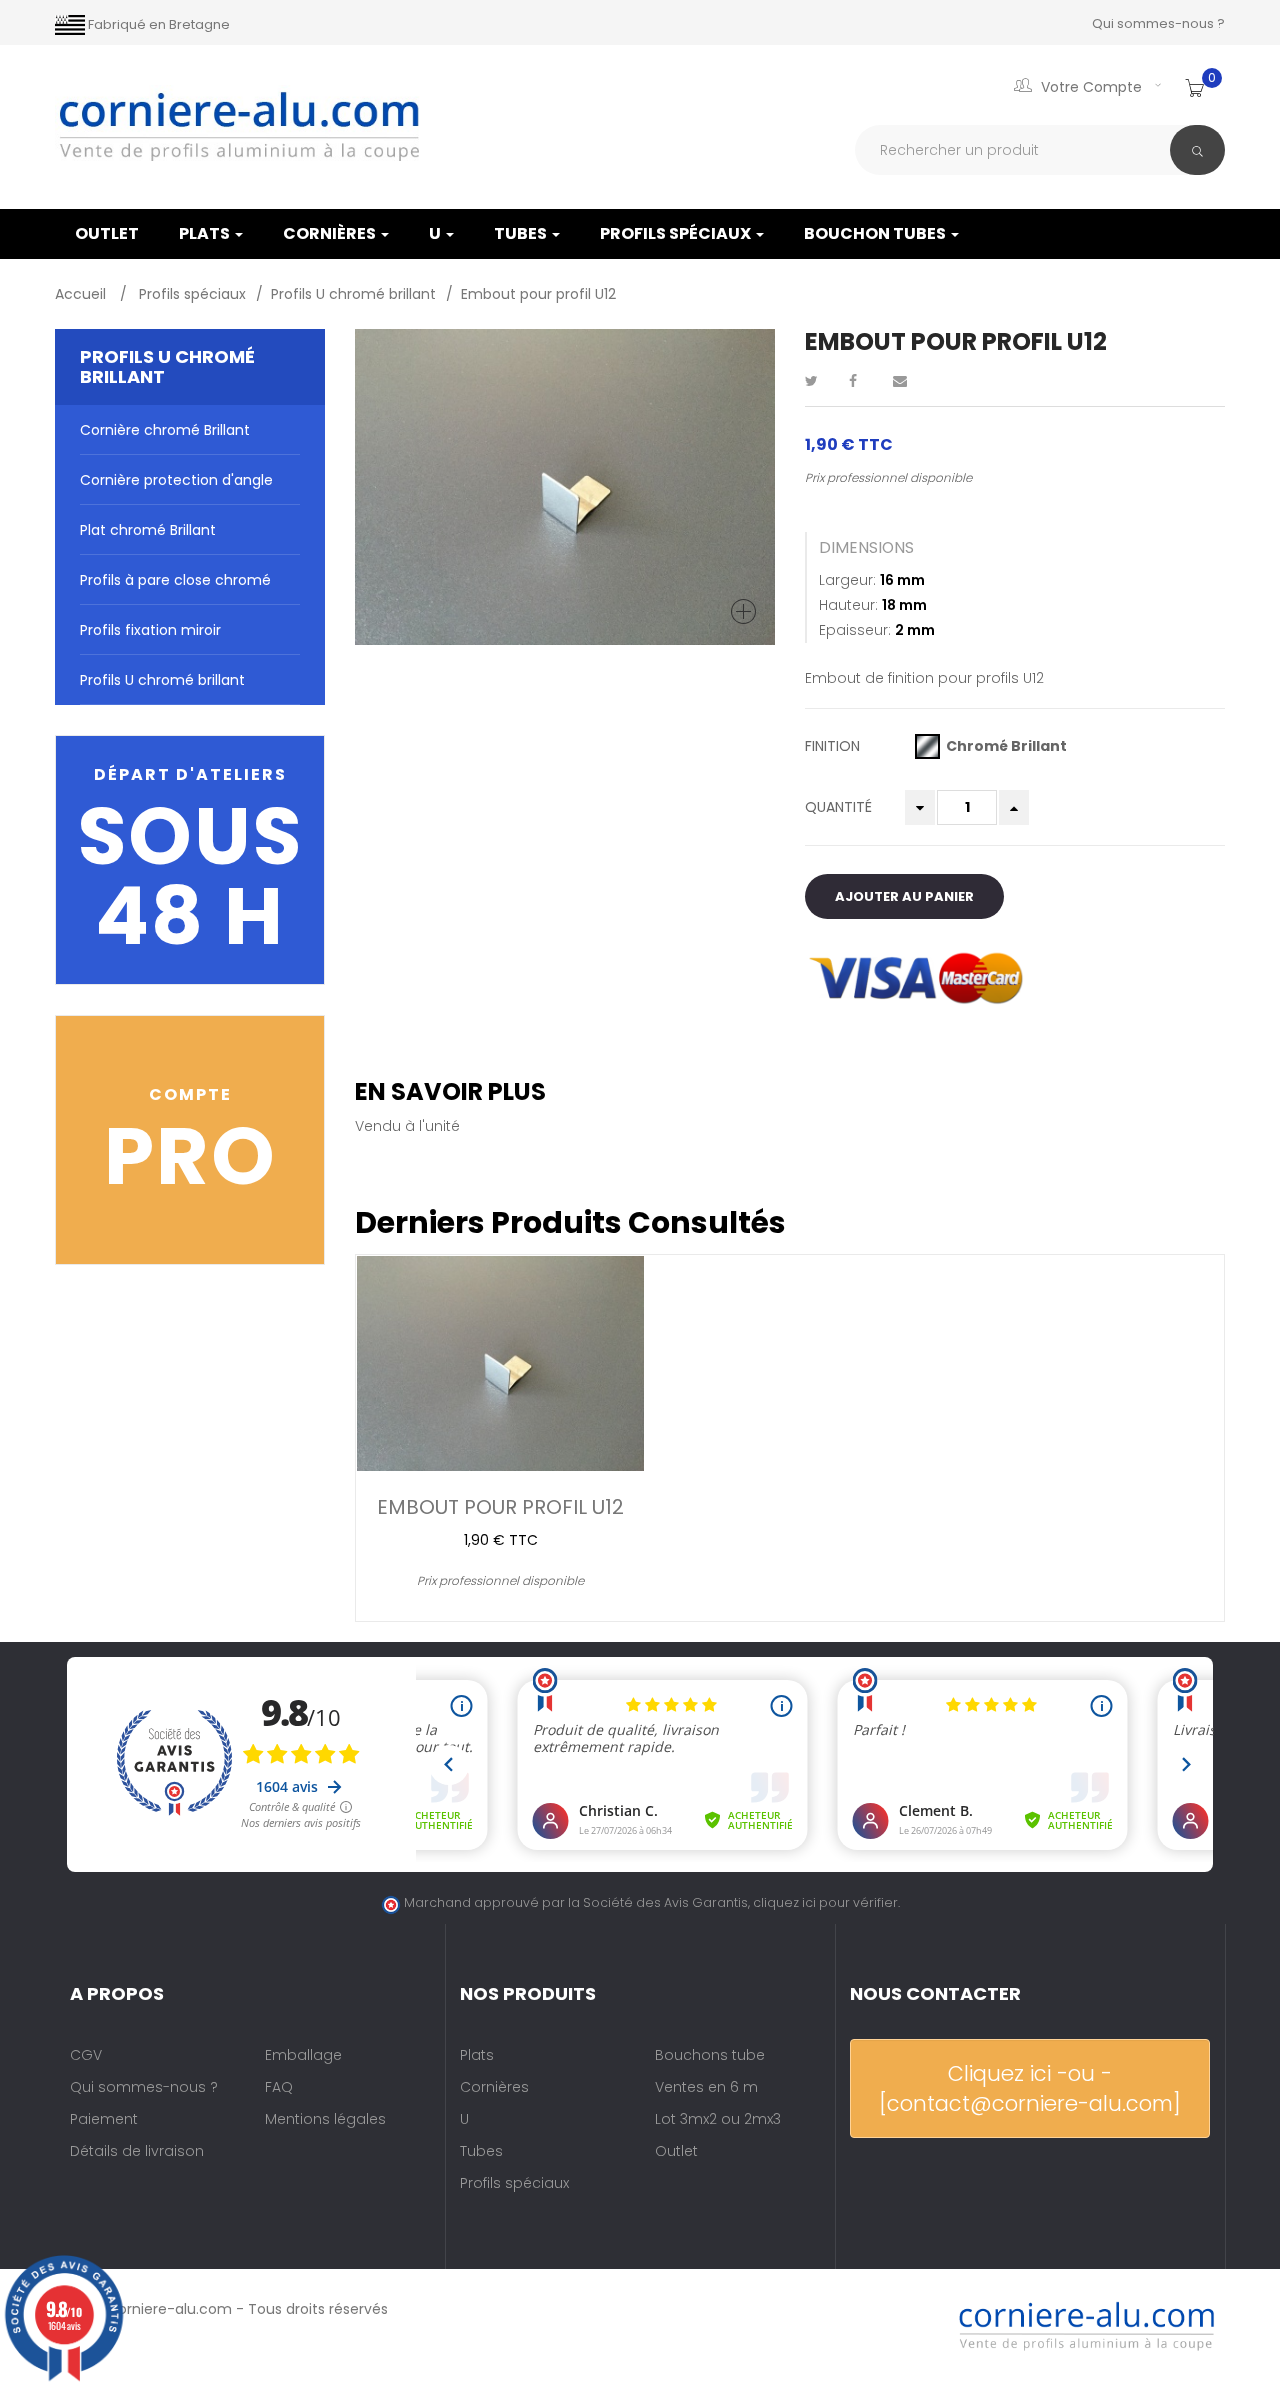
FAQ (279, 2087)
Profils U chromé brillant (162, 680)
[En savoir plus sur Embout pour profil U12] (500, 1363)
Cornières (331, 233)
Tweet (820, 381)
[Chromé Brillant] (927, 746)
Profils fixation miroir (150, 630)
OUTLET (107, 233)
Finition (834, 746)
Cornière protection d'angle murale (176, 487)
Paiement (104, 2119)
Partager (864, 381)
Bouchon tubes (876, 233)
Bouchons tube (710, 2055)
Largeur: (847, 580)
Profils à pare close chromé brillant (175, 587)
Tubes (522, 233)
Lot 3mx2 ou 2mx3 (718, 2119)
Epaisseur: (855, 630)
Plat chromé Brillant (148, 530)
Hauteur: (848, 605)
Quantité (838, 807)
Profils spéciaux (677, 233)
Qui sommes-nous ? (1158, 23)
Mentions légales (325, 2119)
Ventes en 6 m (706, 2087)
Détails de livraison (137, 2151)
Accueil (82, 294)
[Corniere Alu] (240, 127)
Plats (206, 233)
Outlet (676, 2151)
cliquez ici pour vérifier (825, 1902)
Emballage (303, 2055)
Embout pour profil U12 (500, 1505)
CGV (86, 2055)
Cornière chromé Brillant (165, 430)
